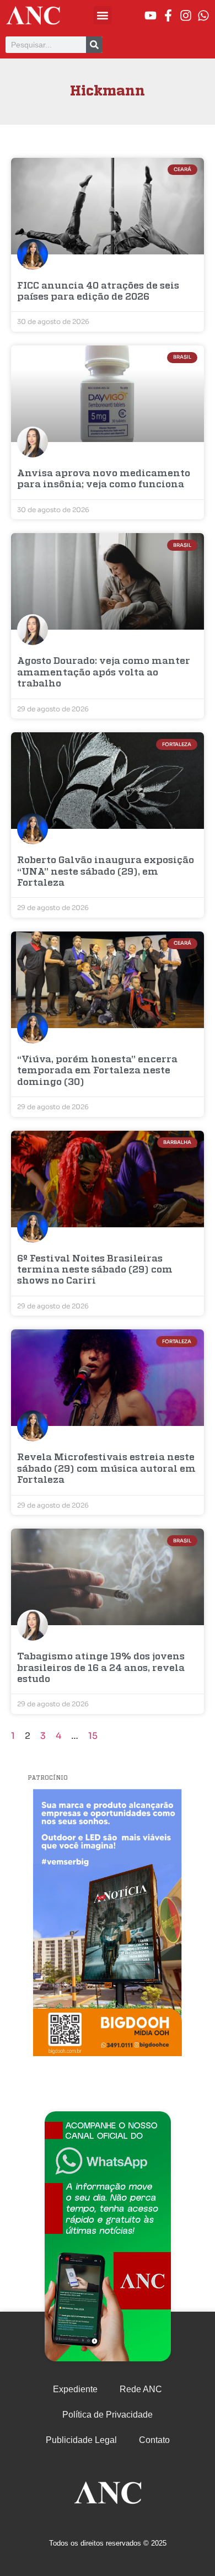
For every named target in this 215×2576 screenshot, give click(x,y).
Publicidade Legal (81, 2440)
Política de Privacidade (108, 2415)
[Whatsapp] (203, 15)
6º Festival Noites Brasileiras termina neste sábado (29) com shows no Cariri (95, 1270)
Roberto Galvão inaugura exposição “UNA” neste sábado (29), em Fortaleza (106, 872)
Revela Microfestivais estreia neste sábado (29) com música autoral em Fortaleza (106, 1469)
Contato (154, 2440)
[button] (103, 15)
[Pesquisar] (94, 45)
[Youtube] (150, 15)
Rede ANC (141, 2389)
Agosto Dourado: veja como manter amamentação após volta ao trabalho (104, 673)
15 (93, 1736)
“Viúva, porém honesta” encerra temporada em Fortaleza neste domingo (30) (97, 1071)
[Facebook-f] (168, 15)
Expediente (75, 2389)
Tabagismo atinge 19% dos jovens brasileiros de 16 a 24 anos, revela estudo (101, 1668)
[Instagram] (186, 15)
